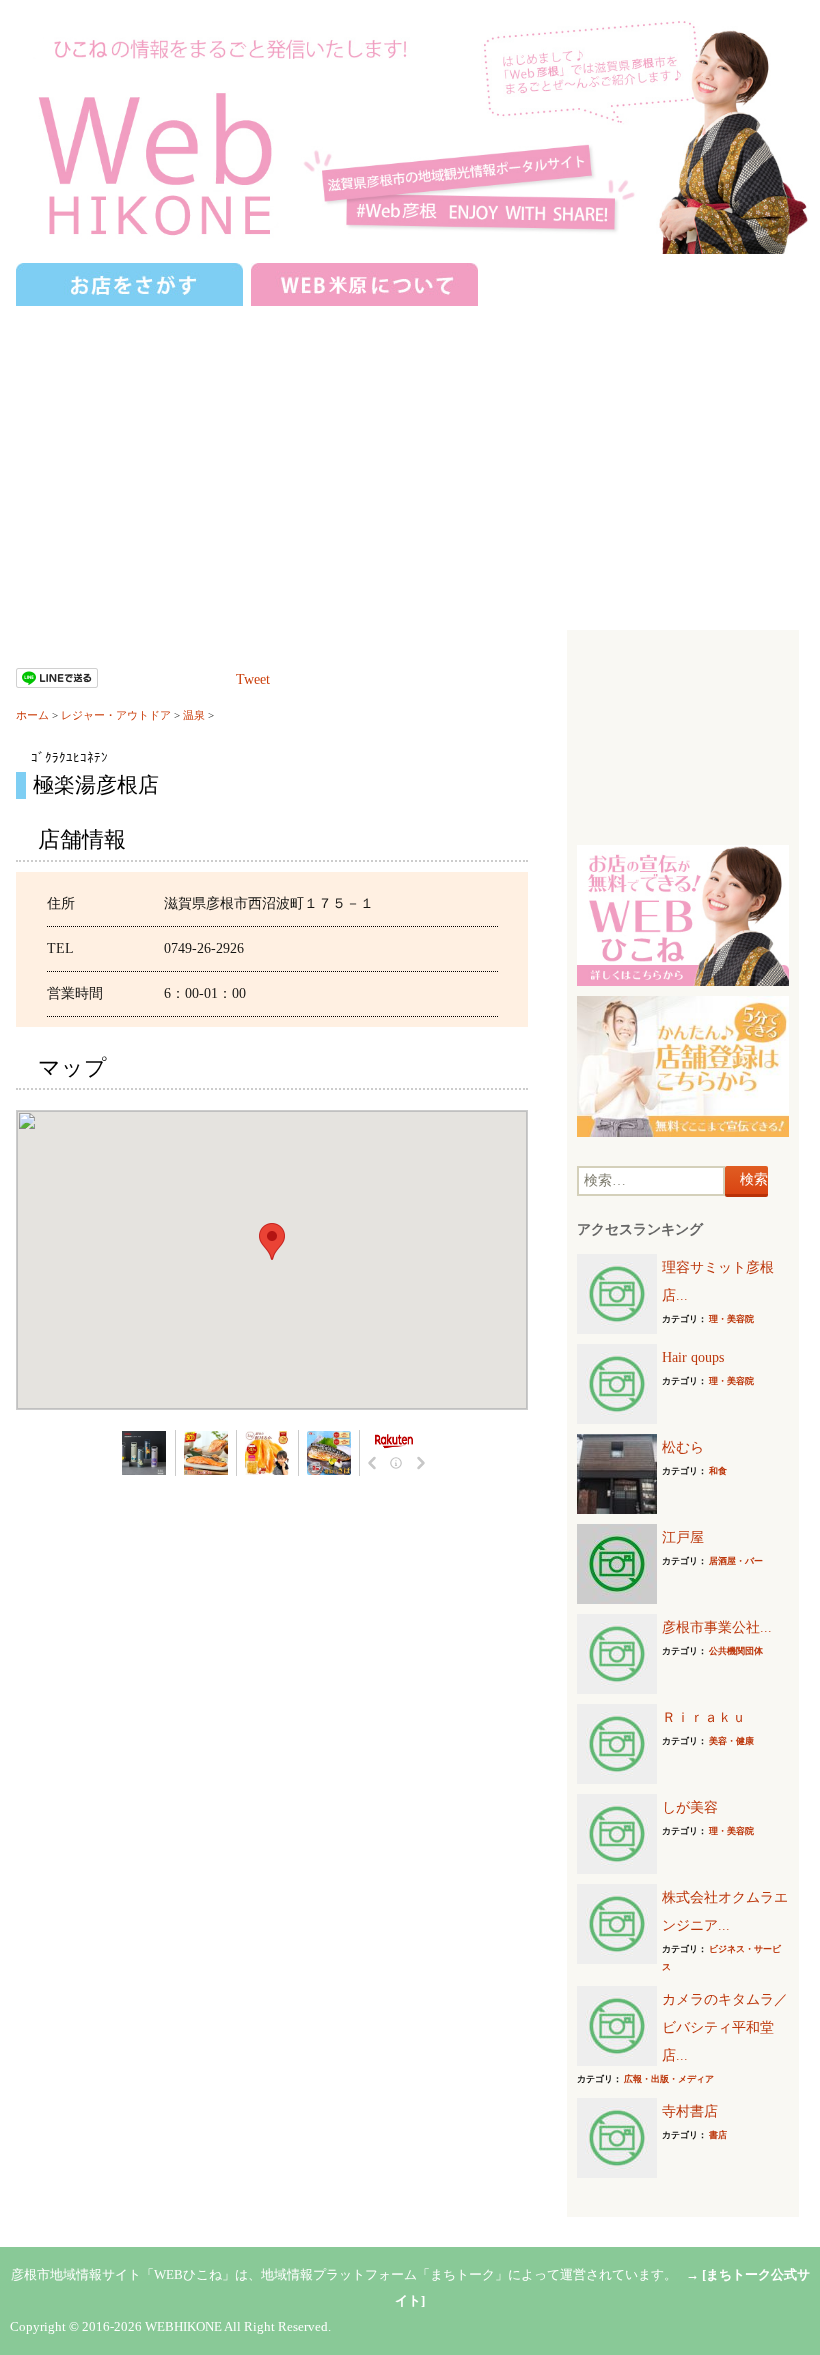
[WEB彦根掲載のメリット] (682, 914)
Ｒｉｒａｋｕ (704, 1717)
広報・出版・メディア (669, 2079)
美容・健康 (731, 1741)
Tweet (253, 679)
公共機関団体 (736, 1651)
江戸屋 (683, 1537)
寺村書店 (690, 2111)
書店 (718, 2135)
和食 (718, 1471)
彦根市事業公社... (717, 1627)
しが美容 (690, 1807)
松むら (683, 1447)
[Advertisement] (410, 460)
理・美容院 (731, 1319)
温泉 (194, 715)
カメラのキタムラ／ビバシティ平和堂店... (725, 2027)
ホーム (32, 715)
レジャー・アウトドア (116, 715)
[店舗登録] (682, 1065)
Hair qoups (693, 1357)
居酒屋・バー (736, 1561)
